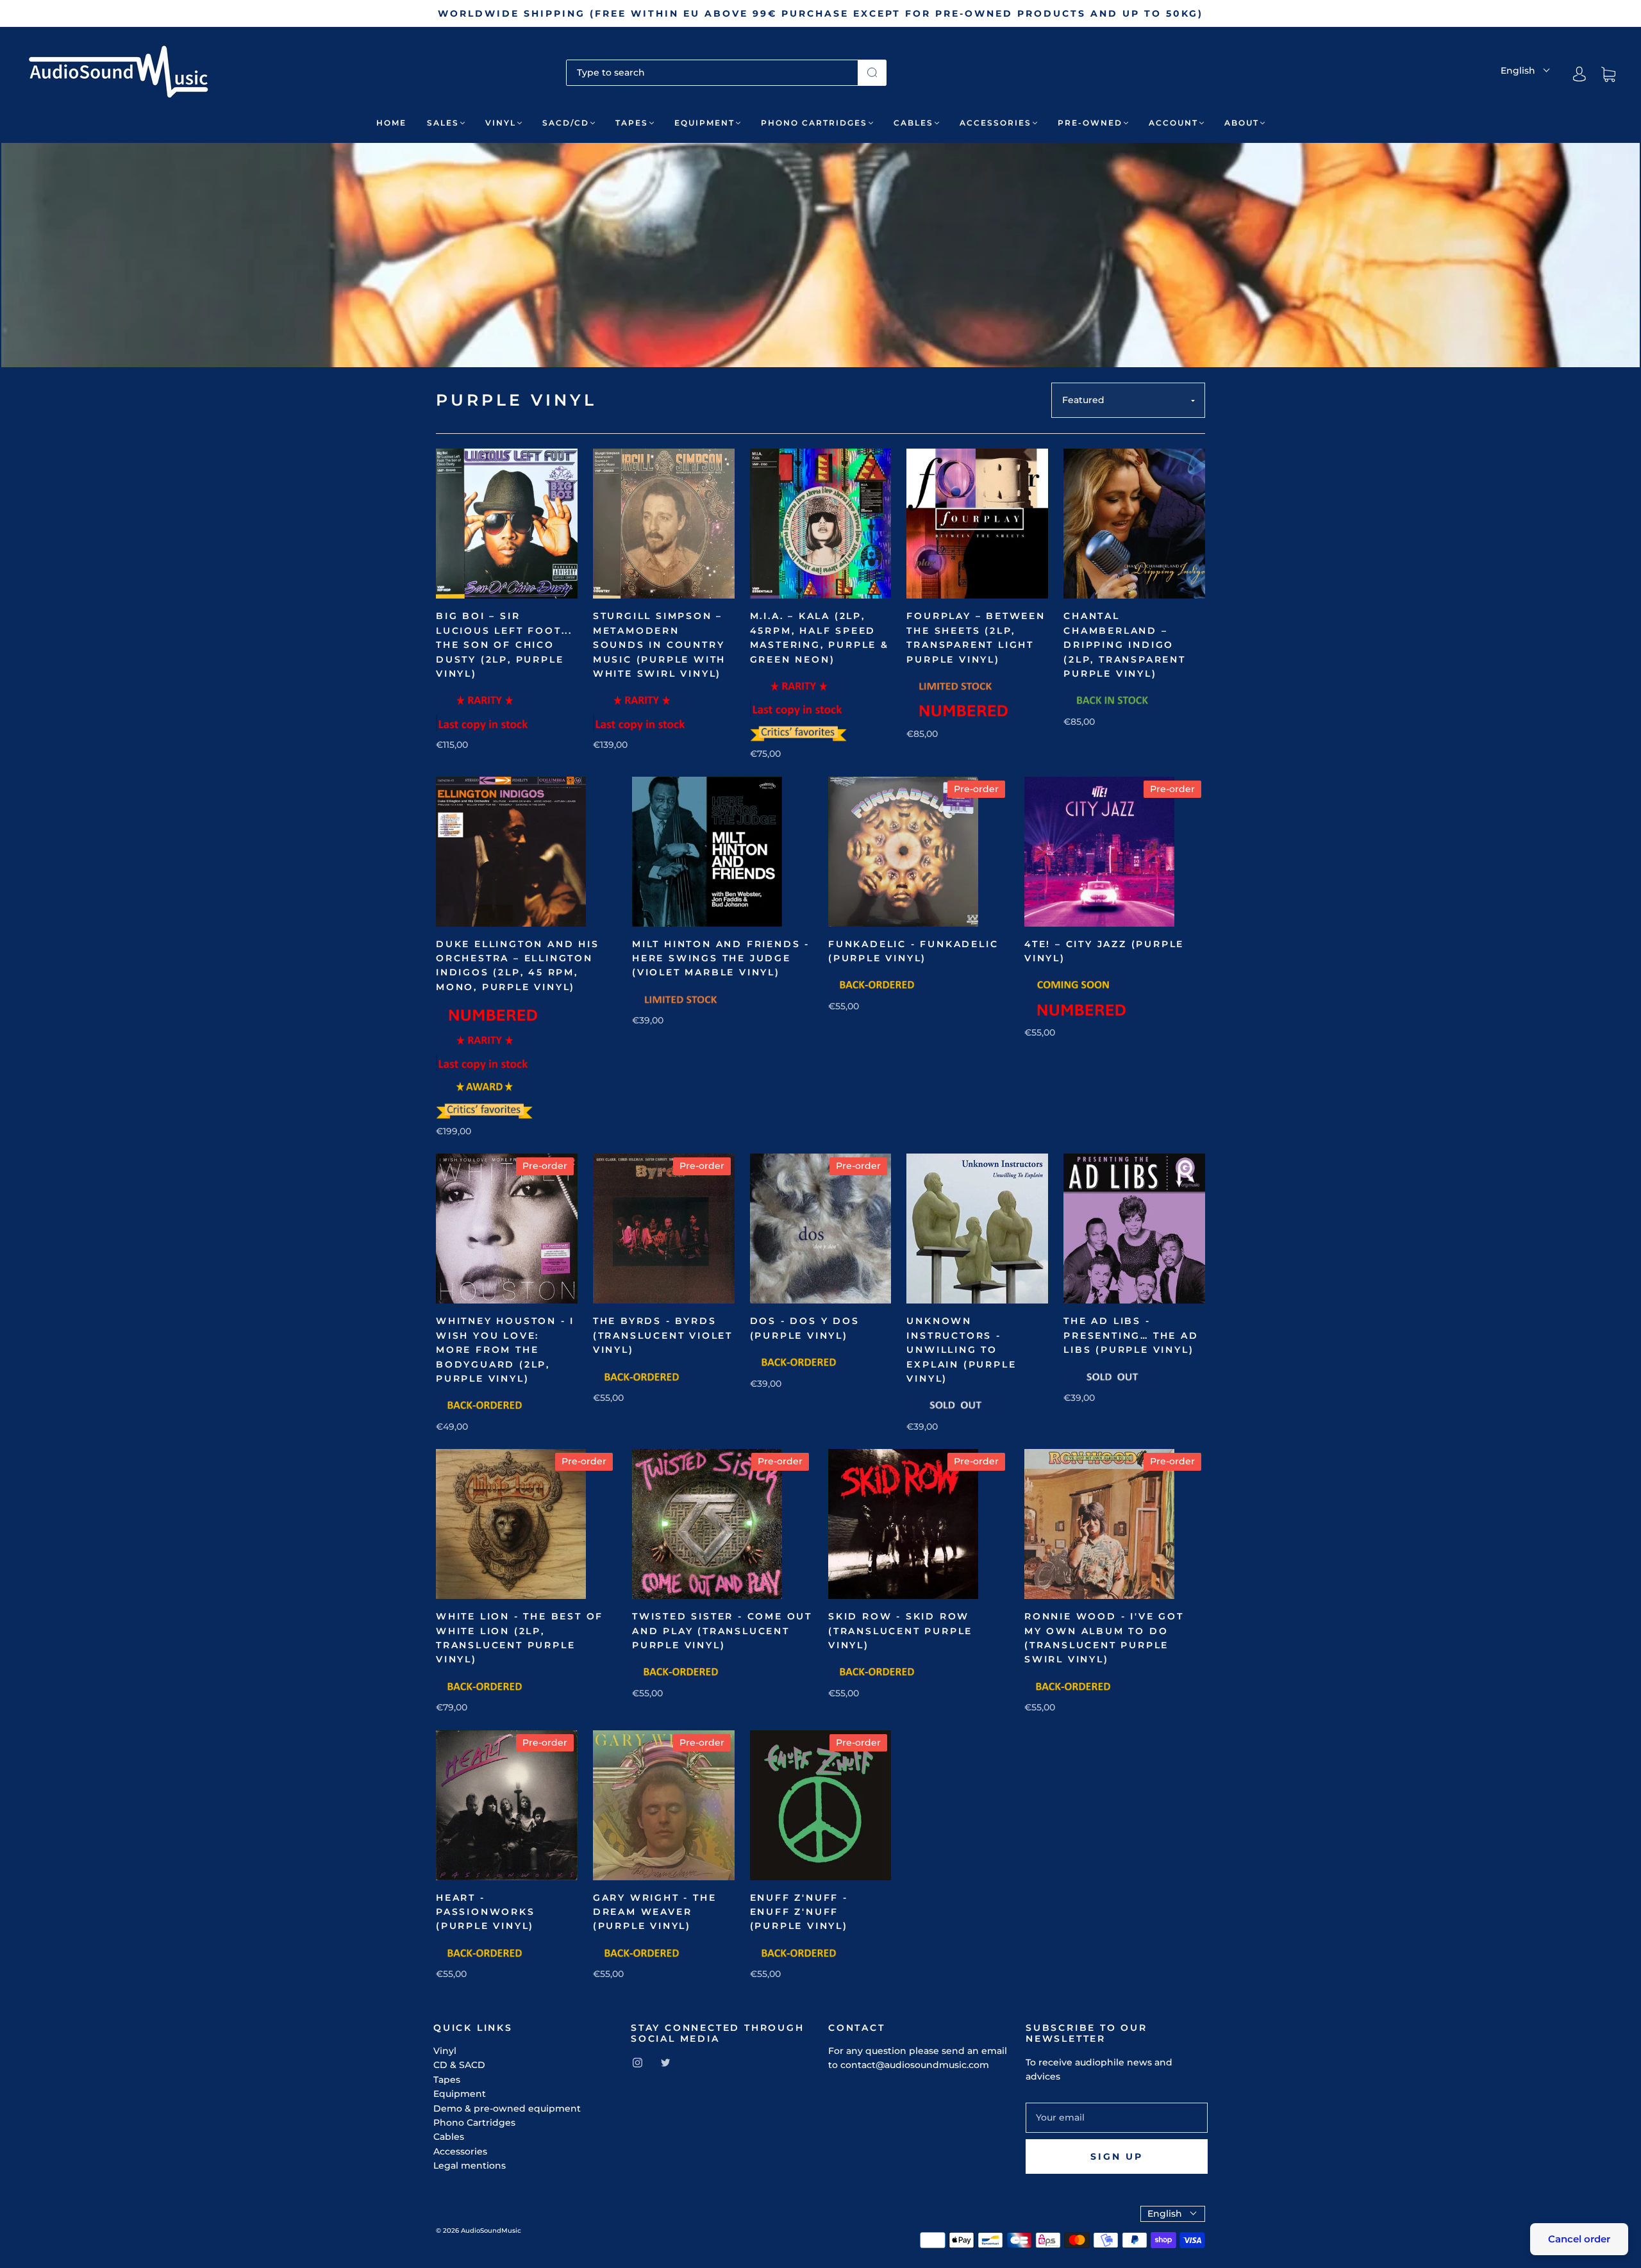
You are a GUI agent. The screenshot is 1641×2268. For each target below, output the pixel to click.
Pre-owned (1090, 123)
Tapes (632, 123)
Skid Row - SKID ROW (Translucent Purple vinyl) (900, 1631)
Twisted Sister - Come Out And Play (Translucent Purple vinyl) (722, 1631)
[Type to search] (712, 72)
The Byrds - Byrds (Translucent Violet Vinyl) (663, 1335)
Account (1173, 123)
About (1242, 123)
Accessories (995, 123)
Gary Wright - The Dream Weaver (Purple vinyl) (655, 1912)
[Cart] (1608, 74)
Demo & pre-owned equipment (507, 2108)
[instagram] (637, 2063)
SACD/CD (566, 123)
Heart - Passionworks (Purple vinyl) (486, 1912)
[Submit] (872, 72)
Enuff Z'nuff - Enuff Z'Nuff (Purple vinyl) (799, 1912)
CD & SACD (459, 2065)
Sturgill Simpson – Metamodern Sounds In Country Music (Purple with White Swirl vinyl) (659, 645)
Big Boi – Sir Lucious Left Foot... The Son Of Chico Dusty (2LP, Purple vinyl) (504, 645)
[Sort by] (1128, 400)
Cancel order (1579, 2239)
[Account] (1579, 74)
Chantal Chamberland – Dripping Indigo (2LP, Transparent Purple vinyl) (1125, 645)
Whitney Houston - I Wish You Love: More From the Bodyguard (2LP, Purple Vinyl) (505, 1350)
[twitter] (665, 2063)
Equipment (704, 123)
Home (391, 123)
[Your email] (1117, 2117)
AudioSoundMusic (491, 2231)
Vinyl (501, 123)
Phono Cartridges (814, 123)
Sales (443, 123)
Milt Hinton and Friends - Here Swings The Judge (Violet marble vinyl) (721, 958)
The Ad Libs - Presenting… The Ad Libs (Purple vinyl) (1131, 1335)
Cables (913, 123)
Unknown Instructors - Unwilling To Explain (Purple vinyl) (961, 1350)
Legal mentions (470, 2165)
